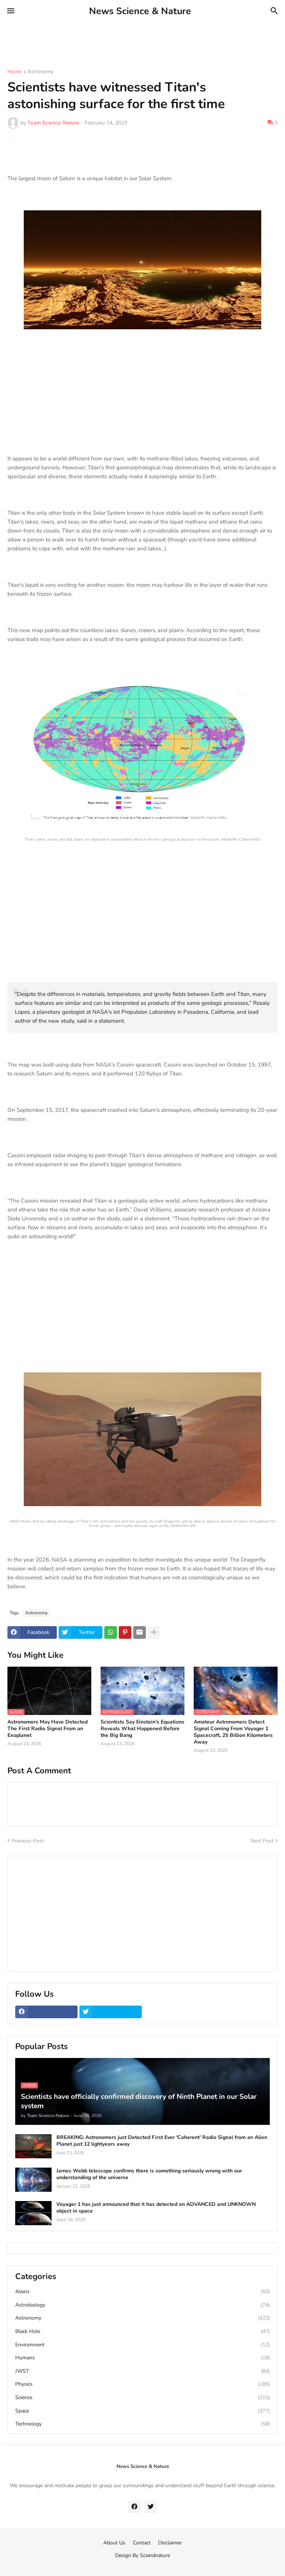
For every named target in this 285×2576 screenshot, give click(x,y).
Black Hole (142, 2331)
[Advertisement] (135, 39)
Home (14, 72)
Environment (142, 2345)
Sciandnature (155, 2555)
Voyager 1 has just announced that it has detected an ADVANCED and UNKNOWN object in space (156, 2208)
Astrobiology (142, 2305)
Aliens (142, 2292)
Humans (142, 2358)
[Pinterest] (125, 1632)
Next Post (262, 1841)
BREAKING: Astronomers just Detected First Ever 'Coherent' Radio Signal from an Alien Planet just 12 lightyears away (162, 2141)
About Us (114, 2543)
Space (142, 2411)
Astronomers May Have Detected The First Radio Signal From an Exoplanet (47, 1729)
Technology (142, 2424)
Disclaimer (170, 2543)
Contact (142, 2543)
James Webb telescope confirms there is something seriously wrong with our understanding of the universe (149, 2174)
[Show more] (154, 1632)
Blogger (141, 2563)
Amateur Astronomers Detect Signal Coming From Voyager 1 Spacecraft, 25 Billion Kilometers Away (233, 1732)
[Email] (140, 1632)
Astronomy (40, 72)
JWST (142, 2371)
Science (142, 2397)
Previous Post (28, 1841)
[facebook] (46, 2012)
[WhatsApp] (111, 1632)
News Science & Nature (140, 11)
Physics (142, 2384)
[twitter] (111, 2012)
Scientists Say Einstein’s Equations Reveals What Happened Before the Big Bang (142, 1729)
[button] (10, 11)
